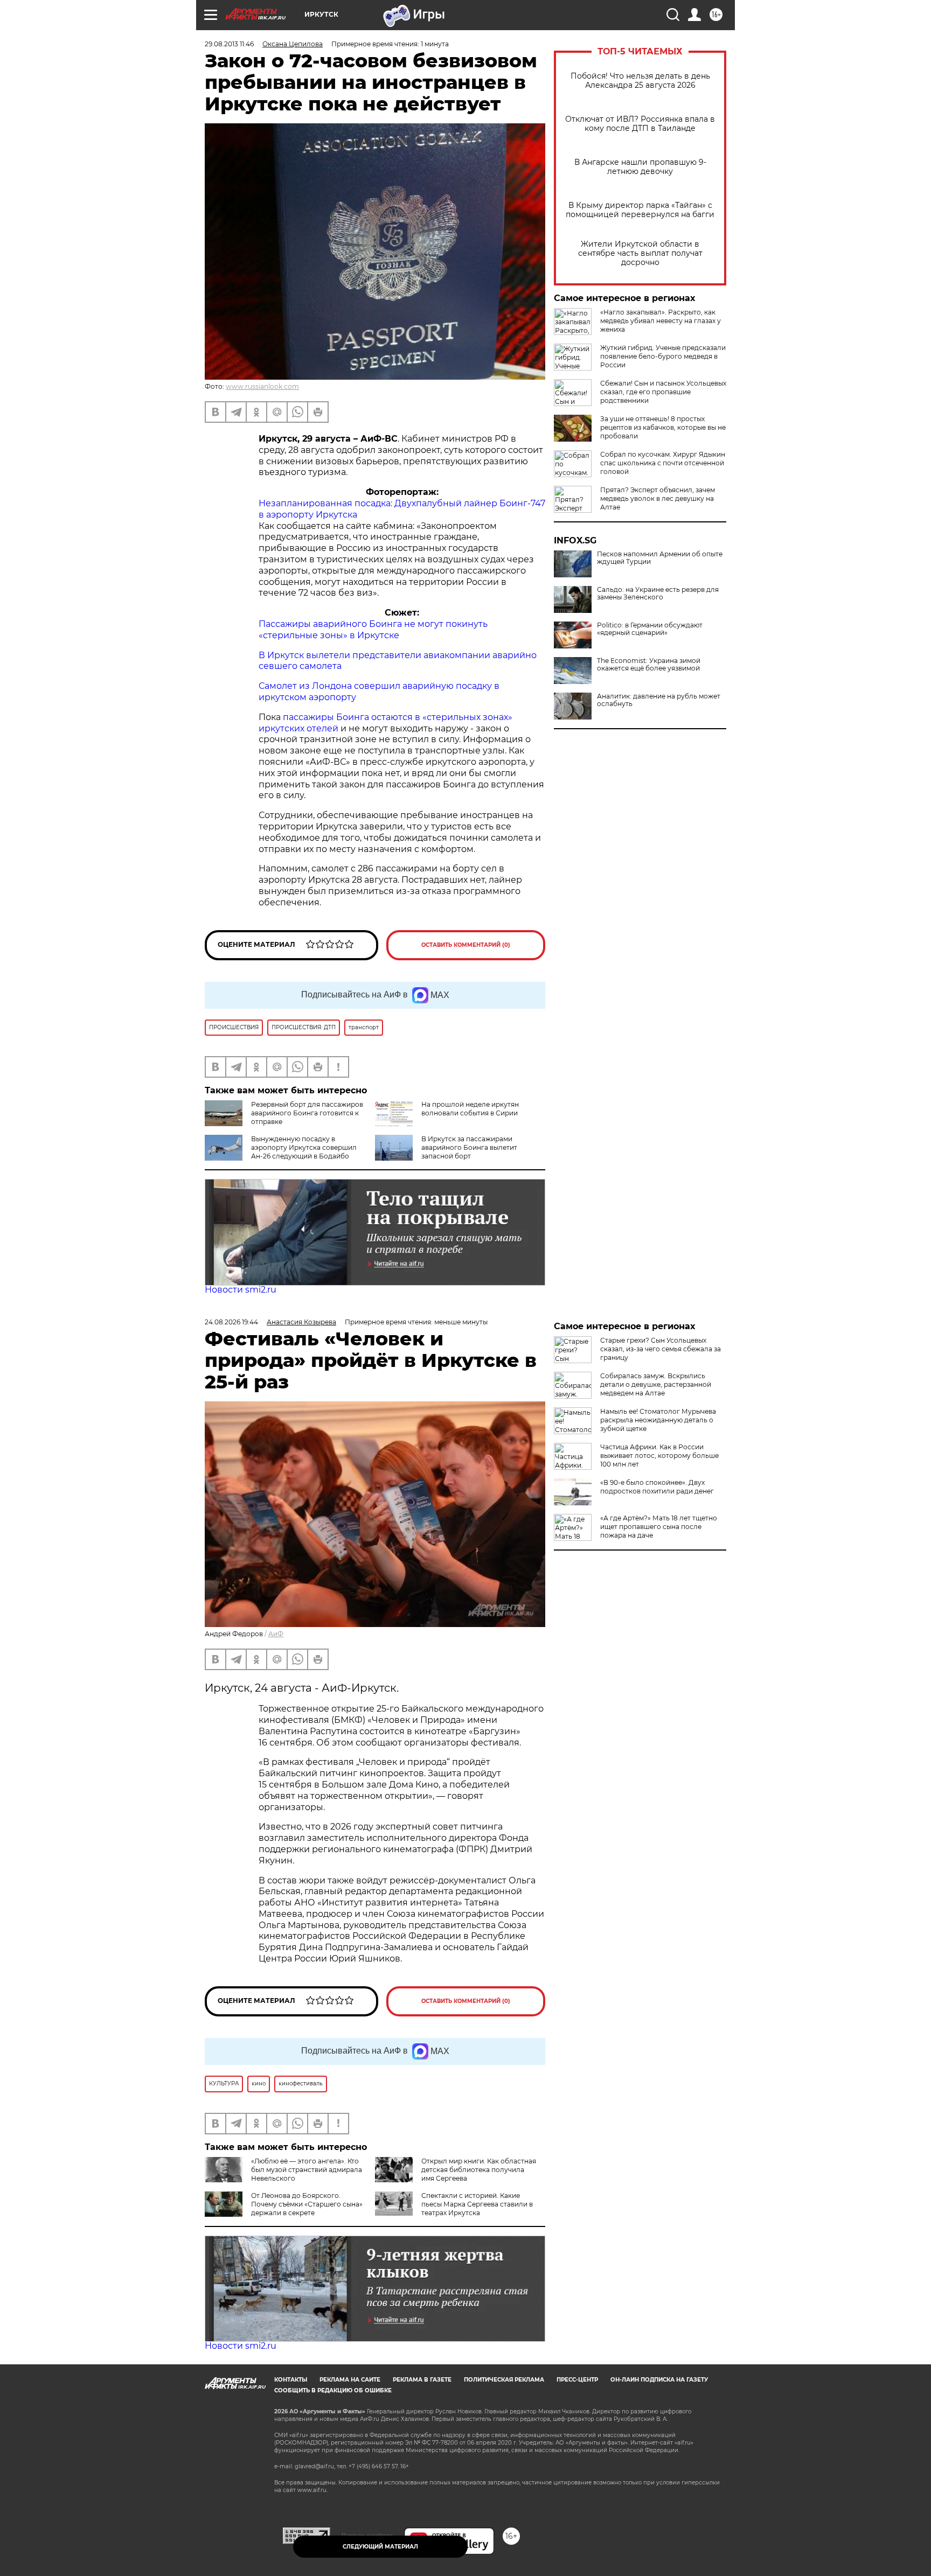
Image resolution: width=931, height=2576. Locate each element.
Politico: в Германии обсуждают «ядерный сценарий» (650, 629)
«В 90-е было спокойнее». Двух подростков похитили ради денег (657, 1487)
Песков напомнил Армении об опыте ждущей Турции (660, 558)
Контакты (291, 2380)
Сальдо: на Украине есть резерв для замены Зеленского (658, 594)
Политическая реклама (504, 2380)
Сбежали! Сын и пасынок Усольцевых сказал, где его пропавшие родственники (663, 392)
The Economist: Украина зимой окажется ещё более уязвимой (649, 665)
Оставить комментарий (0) (466, 945)
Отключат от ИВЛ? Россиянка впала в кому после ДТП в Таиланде (640, 124)
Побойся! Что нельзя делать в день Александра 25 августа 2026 (640, 81)
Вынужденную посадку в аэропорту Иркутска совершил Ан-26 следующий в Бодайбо (304, 1147)
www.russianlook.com (262, 386)
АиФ (276, 1634)
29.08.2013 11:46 (229, 44)
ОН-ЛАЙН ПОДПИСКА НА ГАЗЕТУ (659, 2380)
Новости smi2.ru (241, 1290)
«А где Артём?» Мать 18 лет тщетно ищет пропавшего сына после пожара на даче (659, 1527)
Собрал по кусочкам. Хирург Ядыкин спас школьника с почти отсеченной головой (663, 463)
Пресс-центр (577, 2380)
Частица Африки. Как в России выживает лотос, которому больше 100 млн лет (659, 1455)
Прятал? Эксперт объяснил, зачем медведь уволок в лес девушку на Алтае (658, 498)
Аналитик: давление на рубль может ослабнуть (659, 700)
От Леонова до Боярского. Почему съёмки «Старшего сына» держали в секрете (307, 2204)
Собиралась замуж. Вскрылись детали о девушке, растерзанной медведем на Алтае (656, 1384)
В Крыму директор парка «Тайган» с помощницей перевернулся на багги (640, 210)
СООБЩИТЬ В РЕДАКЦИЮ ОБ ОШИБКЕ (333, 2390)
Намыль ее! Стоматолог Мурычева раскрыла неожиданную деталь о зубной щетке (658, 1420)
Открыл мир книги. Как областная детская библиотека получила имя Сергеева (479, 2170)
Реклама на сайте (350, 2380)
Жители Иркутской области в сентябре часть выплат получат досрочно (640, 253)
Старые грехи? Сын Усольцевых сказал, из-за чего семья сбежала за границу (661, 1349)
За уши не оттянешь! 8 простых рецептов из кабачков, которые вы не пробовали (663, 427)
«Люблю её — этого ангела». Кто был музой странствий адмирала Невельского (307, 2170)
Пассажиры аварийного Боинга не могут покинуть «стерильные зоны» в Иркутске (373, 630)
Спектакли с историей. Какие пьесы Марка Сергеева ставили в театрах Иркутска (477, 2204)
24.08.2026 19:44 (231, 1322)
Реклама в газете (422, 2380)
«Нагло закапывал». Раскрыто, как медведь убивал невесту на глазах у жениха (661, 321)
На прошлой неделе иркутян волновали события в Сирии (470, 1109)
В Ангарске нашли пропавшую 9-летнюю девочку (640, 167)
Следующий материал (380, 2547)
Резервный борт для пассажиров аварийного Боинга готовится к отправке (307, 1113)
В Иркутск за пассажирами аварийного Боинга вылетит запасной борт (469, 1147)
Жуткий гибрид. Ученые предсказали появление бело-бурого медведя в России (663, 356)
